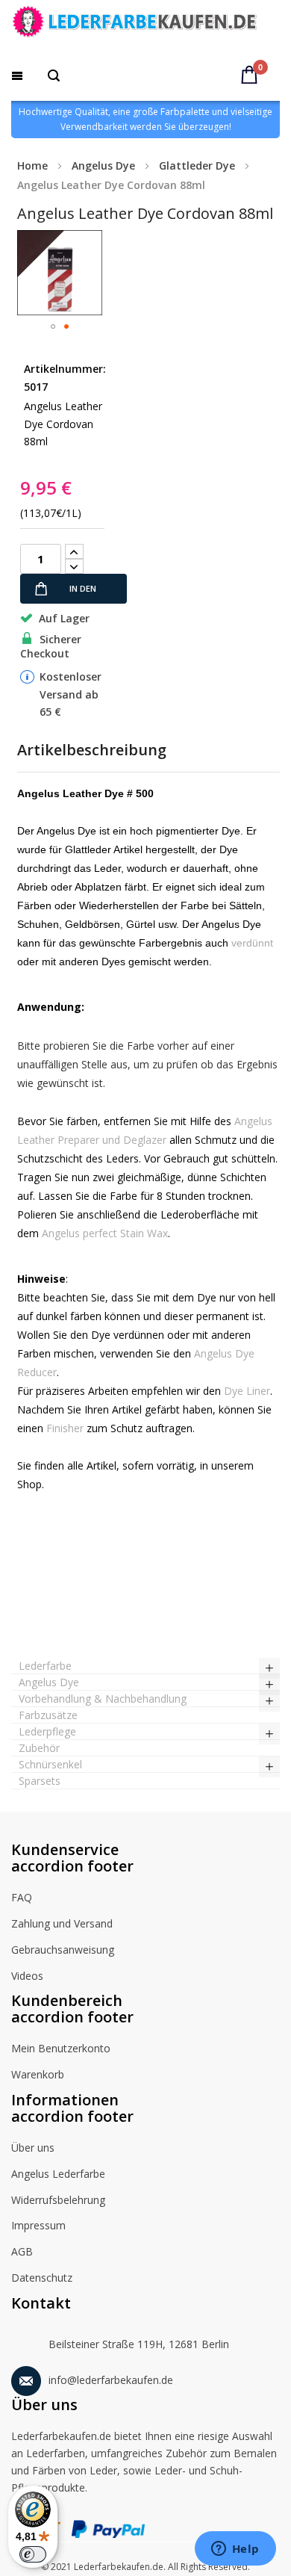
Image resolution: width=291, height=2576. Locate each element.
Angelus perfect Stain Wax (105, 1233)
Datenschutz (42, 2278)
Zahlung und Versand (62, 1923)
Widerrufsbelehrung (58, 2200)
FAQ (22, 1897)
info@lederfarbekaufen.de (111, 2380)
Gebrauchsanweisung (63, 1950)
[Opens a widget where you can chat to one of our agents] (235, 2550)
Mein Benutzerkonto (61, 2048)
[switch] (33, 2554)
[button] (53, 326)
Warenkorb (38, 2074)
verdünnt (252, 943)
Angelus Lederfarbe (58, 2174)
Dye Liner (247, 1391)
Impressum (38, 2225)
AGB (22, 2251)
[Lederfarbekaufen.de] (145, 24)
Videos (27, 1976)
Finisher (65, 1428)
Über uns (33, 2148)
